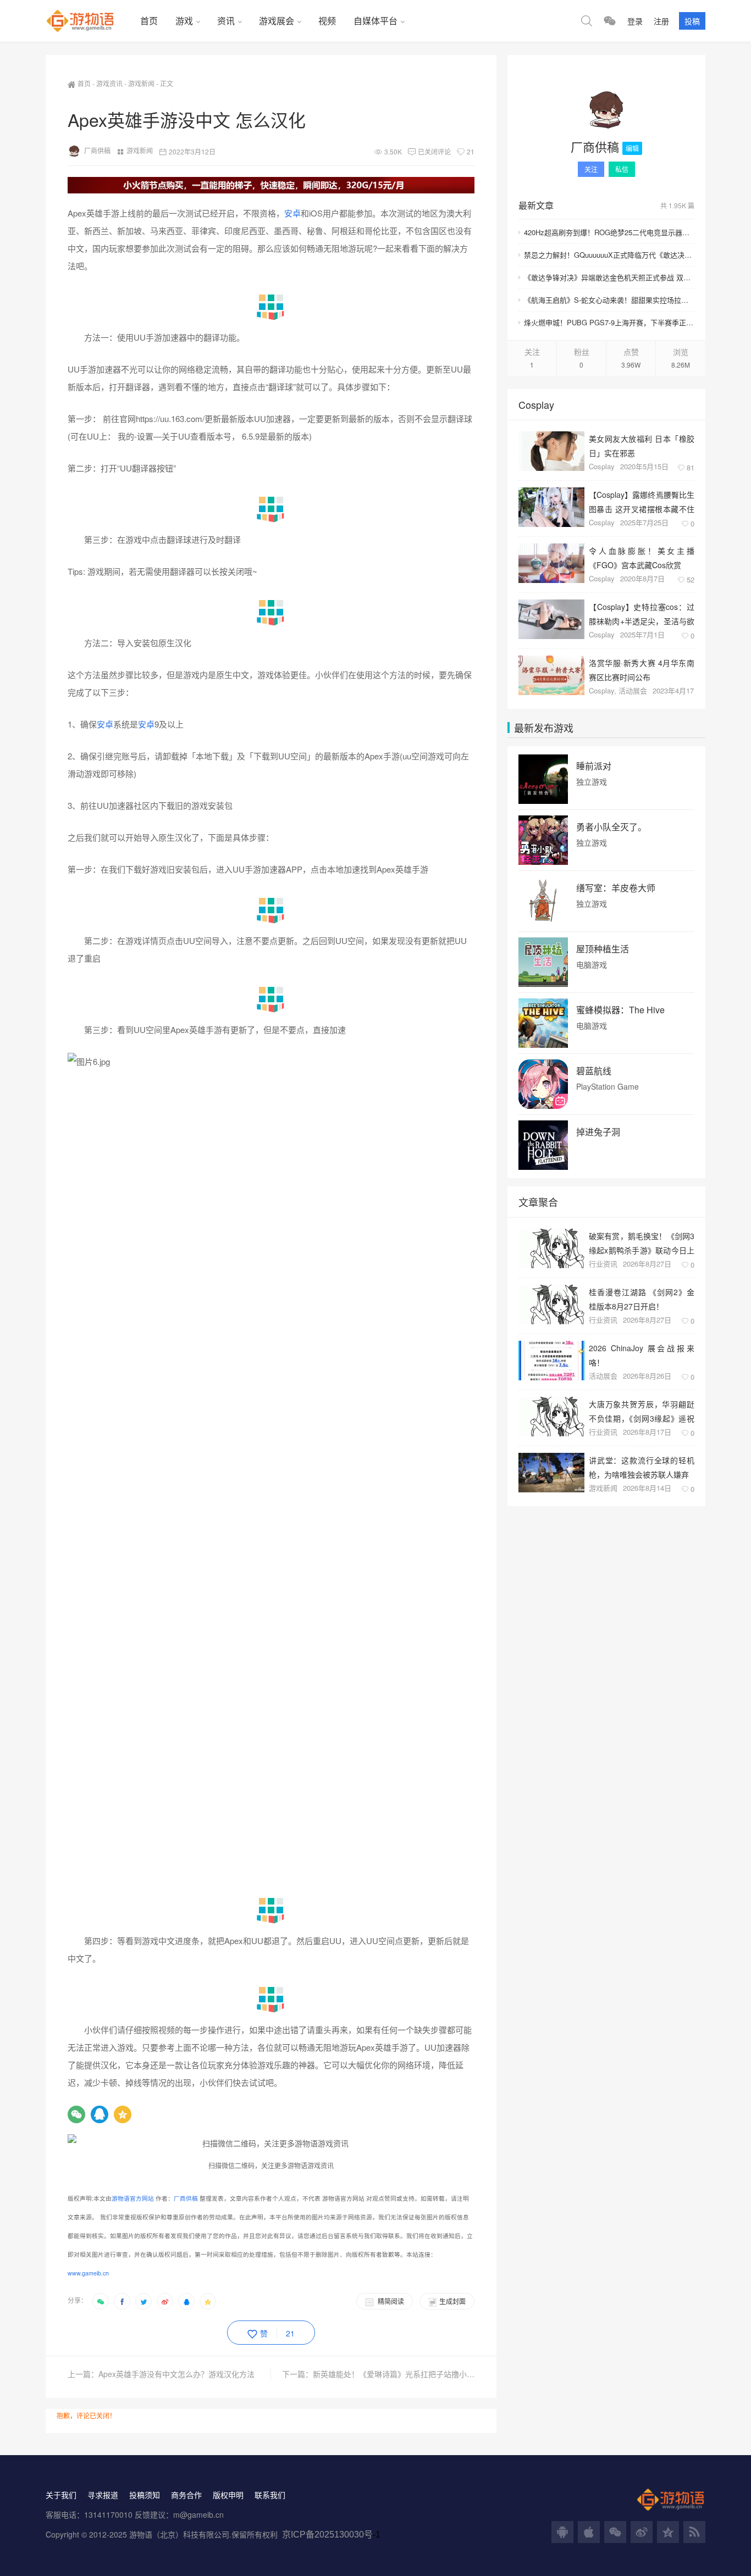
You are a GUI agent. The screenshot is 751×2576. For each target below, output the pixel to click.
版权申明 (228, 2495)
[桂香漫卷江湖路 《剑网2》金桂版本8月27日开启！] (551, 1304)
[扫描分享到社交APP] (101, 2301)
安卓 (292, 213)
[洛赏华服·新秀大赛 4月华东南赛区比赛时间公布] (551, 675)
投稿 (692, 21)
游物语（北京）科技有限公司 (179, 2534)
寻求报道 (103, 2495)
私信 (622, 169)
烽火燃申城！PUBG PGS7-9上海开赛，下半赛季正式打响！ (609, 322)
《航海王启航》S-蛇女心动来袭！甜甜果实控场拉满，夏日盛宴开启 (609, 300)
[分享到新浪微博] (165, 2301)
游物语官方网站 (133, 2198)
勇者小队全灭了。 (611, 827)
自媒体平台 (375, 21)
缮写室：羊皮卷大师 (616, 888)
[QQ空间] (123, 2114)
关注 (591, 169)
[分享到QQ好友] (186, 2301)
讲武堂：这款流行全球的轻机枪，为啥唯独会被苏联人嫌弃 (642, 1467)
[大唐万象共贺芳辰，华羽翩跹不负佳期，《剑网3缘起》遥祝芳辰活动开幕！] (551, 1417)
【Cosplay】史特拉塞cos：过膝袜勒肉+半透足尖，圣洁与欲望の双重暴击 (642, 614)
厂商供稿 (97, 150)
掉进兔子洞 (598, 1132)
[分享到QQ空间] (208, 2301)
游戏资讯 (109, 83)
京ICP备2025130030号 (327, 2535)
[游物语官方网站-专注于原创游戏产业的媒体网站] (89, 21)
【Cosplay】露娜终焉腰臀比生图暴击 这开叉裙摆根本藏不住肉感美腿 (642, 501)
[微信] (76, 2114)
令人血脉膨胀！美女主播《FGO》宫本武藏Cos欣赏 (642, 557)
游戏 (184, 21)
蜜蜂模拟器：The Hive (620, 1010)
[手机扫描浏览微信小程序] (610, 21)
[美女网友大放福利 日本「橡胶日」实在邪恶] (551, 451)
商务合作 (186, 2495)
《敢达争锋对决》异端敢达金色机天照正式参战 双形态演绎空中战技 (609, 277)
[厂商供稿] (606, 110)
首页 (149, 21)
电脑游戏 (592, 965)
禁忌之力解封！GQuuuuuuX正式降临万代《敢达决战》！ (609, 255)
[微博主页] (642, 2532)
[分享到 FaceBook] (122, 2301)
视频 (327, 21)
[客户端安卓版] (562, 2532)
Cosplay (602, 466)
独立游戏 (592, 782)
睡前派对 (594, 766)
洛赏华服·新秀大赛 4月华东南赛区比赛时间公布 (642, 670)
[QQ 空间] (668, 2532)
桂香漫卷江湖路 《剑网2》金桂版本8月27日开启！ (642, 1299)
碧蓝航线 (594, 1071)
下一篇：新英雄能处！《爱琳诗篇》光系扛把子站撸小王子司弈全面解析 (378, 2374)
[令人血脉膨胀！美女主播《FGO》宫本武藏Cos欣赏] (551, 563)
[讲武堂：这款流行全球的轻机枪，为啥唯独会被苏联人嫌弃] (551, 1473)
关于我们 (61, 2495)
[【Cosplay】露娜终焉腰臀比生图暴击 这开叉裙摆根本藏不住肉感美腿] (551, 507)
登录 (635, 21)
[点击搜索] (587, 21)
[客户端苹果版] (589, 2532)
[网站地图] (694, 2532)
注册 (661, 21)
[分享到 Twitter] (143, 2301)
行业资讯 (603, 1264)
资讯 (226, 21)
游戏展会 (277, 21)
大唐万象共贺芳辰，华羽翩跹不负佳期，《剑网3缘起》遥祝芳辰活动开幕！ (642, 1411)
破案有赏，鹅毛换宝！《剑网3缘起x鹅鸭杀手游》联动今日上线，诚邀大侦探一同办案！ (642, 1243)
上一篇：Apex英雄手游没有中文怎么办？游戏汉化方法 (161, 2374)
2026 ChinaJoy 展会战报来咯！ (642, 1355)
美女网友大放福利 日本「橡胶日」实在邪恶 (642, 445)
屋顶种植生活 (603, 949)
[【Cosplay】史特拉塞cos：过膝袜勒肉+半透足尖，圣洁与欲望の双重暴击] (551, 619)
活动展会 (633, 690)
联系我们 (270, 2495)
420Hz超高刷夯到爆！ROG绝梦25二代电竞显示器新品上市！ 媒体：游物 (609, 232)
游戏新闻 (141, 83)
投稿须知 (145, 2495)
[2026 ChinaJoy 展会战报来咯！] (551, 1361)
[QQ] (100, 2114)
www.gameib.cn (88, 2273)
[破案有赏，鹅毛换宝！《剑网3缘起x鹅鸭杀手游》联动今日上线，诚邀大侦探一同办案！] (551, 1248)
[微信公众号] (615, 2532)
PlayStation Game (608, 1087)
